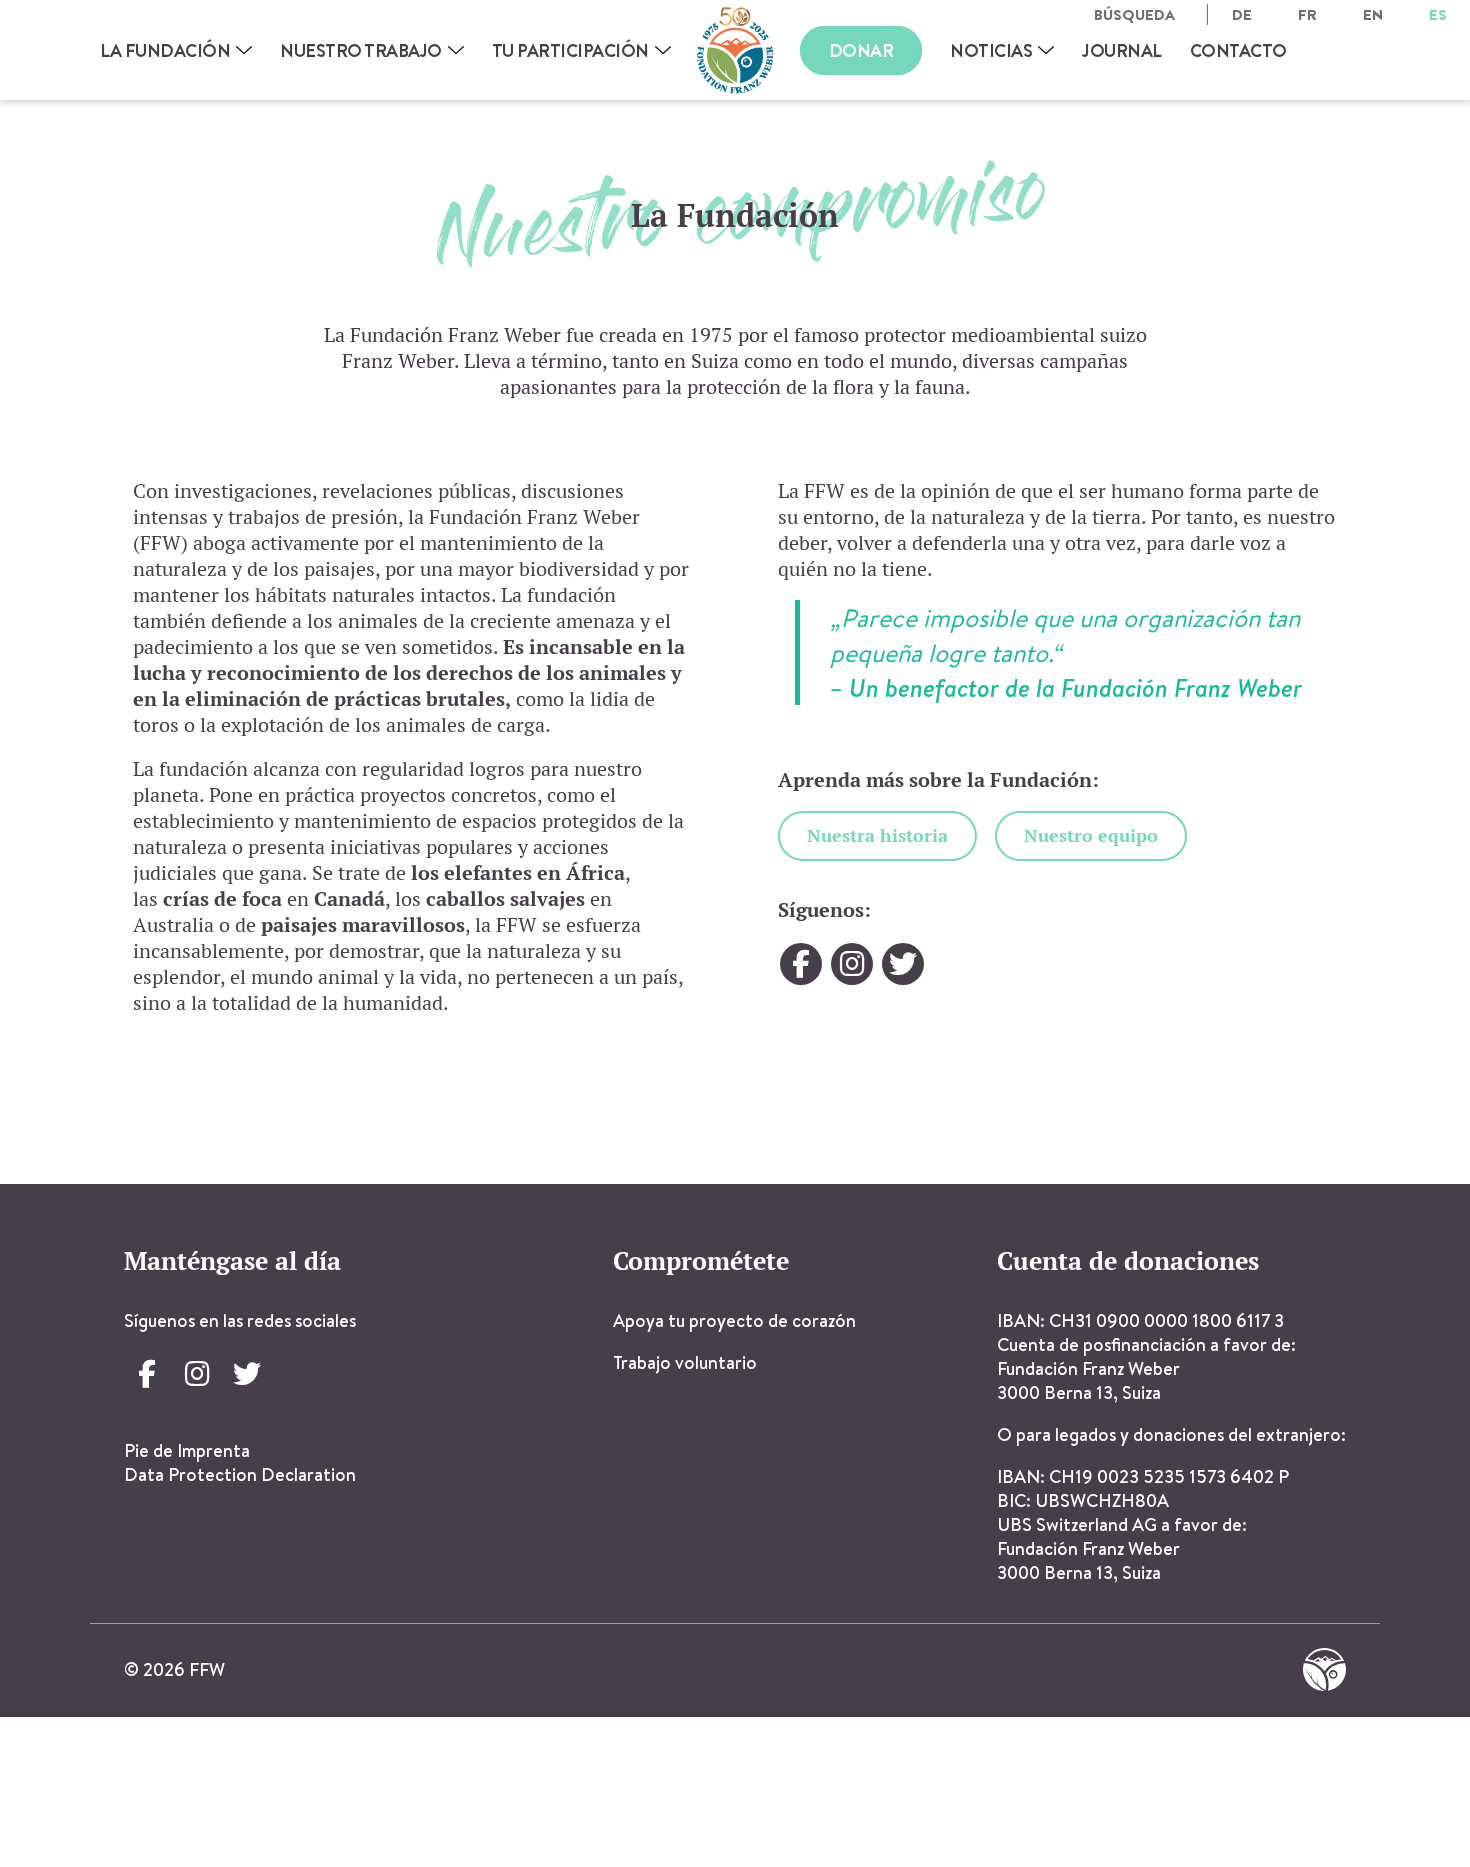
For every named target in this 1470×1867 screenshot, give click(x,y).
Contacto (1238, 50)
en (1373, 14)
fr (1307, 14)
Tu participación (570, 50)
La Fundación (165, 50)
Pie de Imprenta (187, 1450)
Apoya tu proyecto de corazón (734, 1320)
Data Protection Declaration (240, 1474)
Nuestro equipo (1091, 835)
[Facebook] (801, 964)
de (1242, 14)
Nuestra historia (877, 835)
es (1438, 14)
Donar (861, 50)
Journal (1122, 50)
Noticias (991, 50)
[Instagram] (852, 964)
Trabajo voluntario (685, 1362)
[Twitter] (903, 964)
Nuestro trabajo (361, 50)
